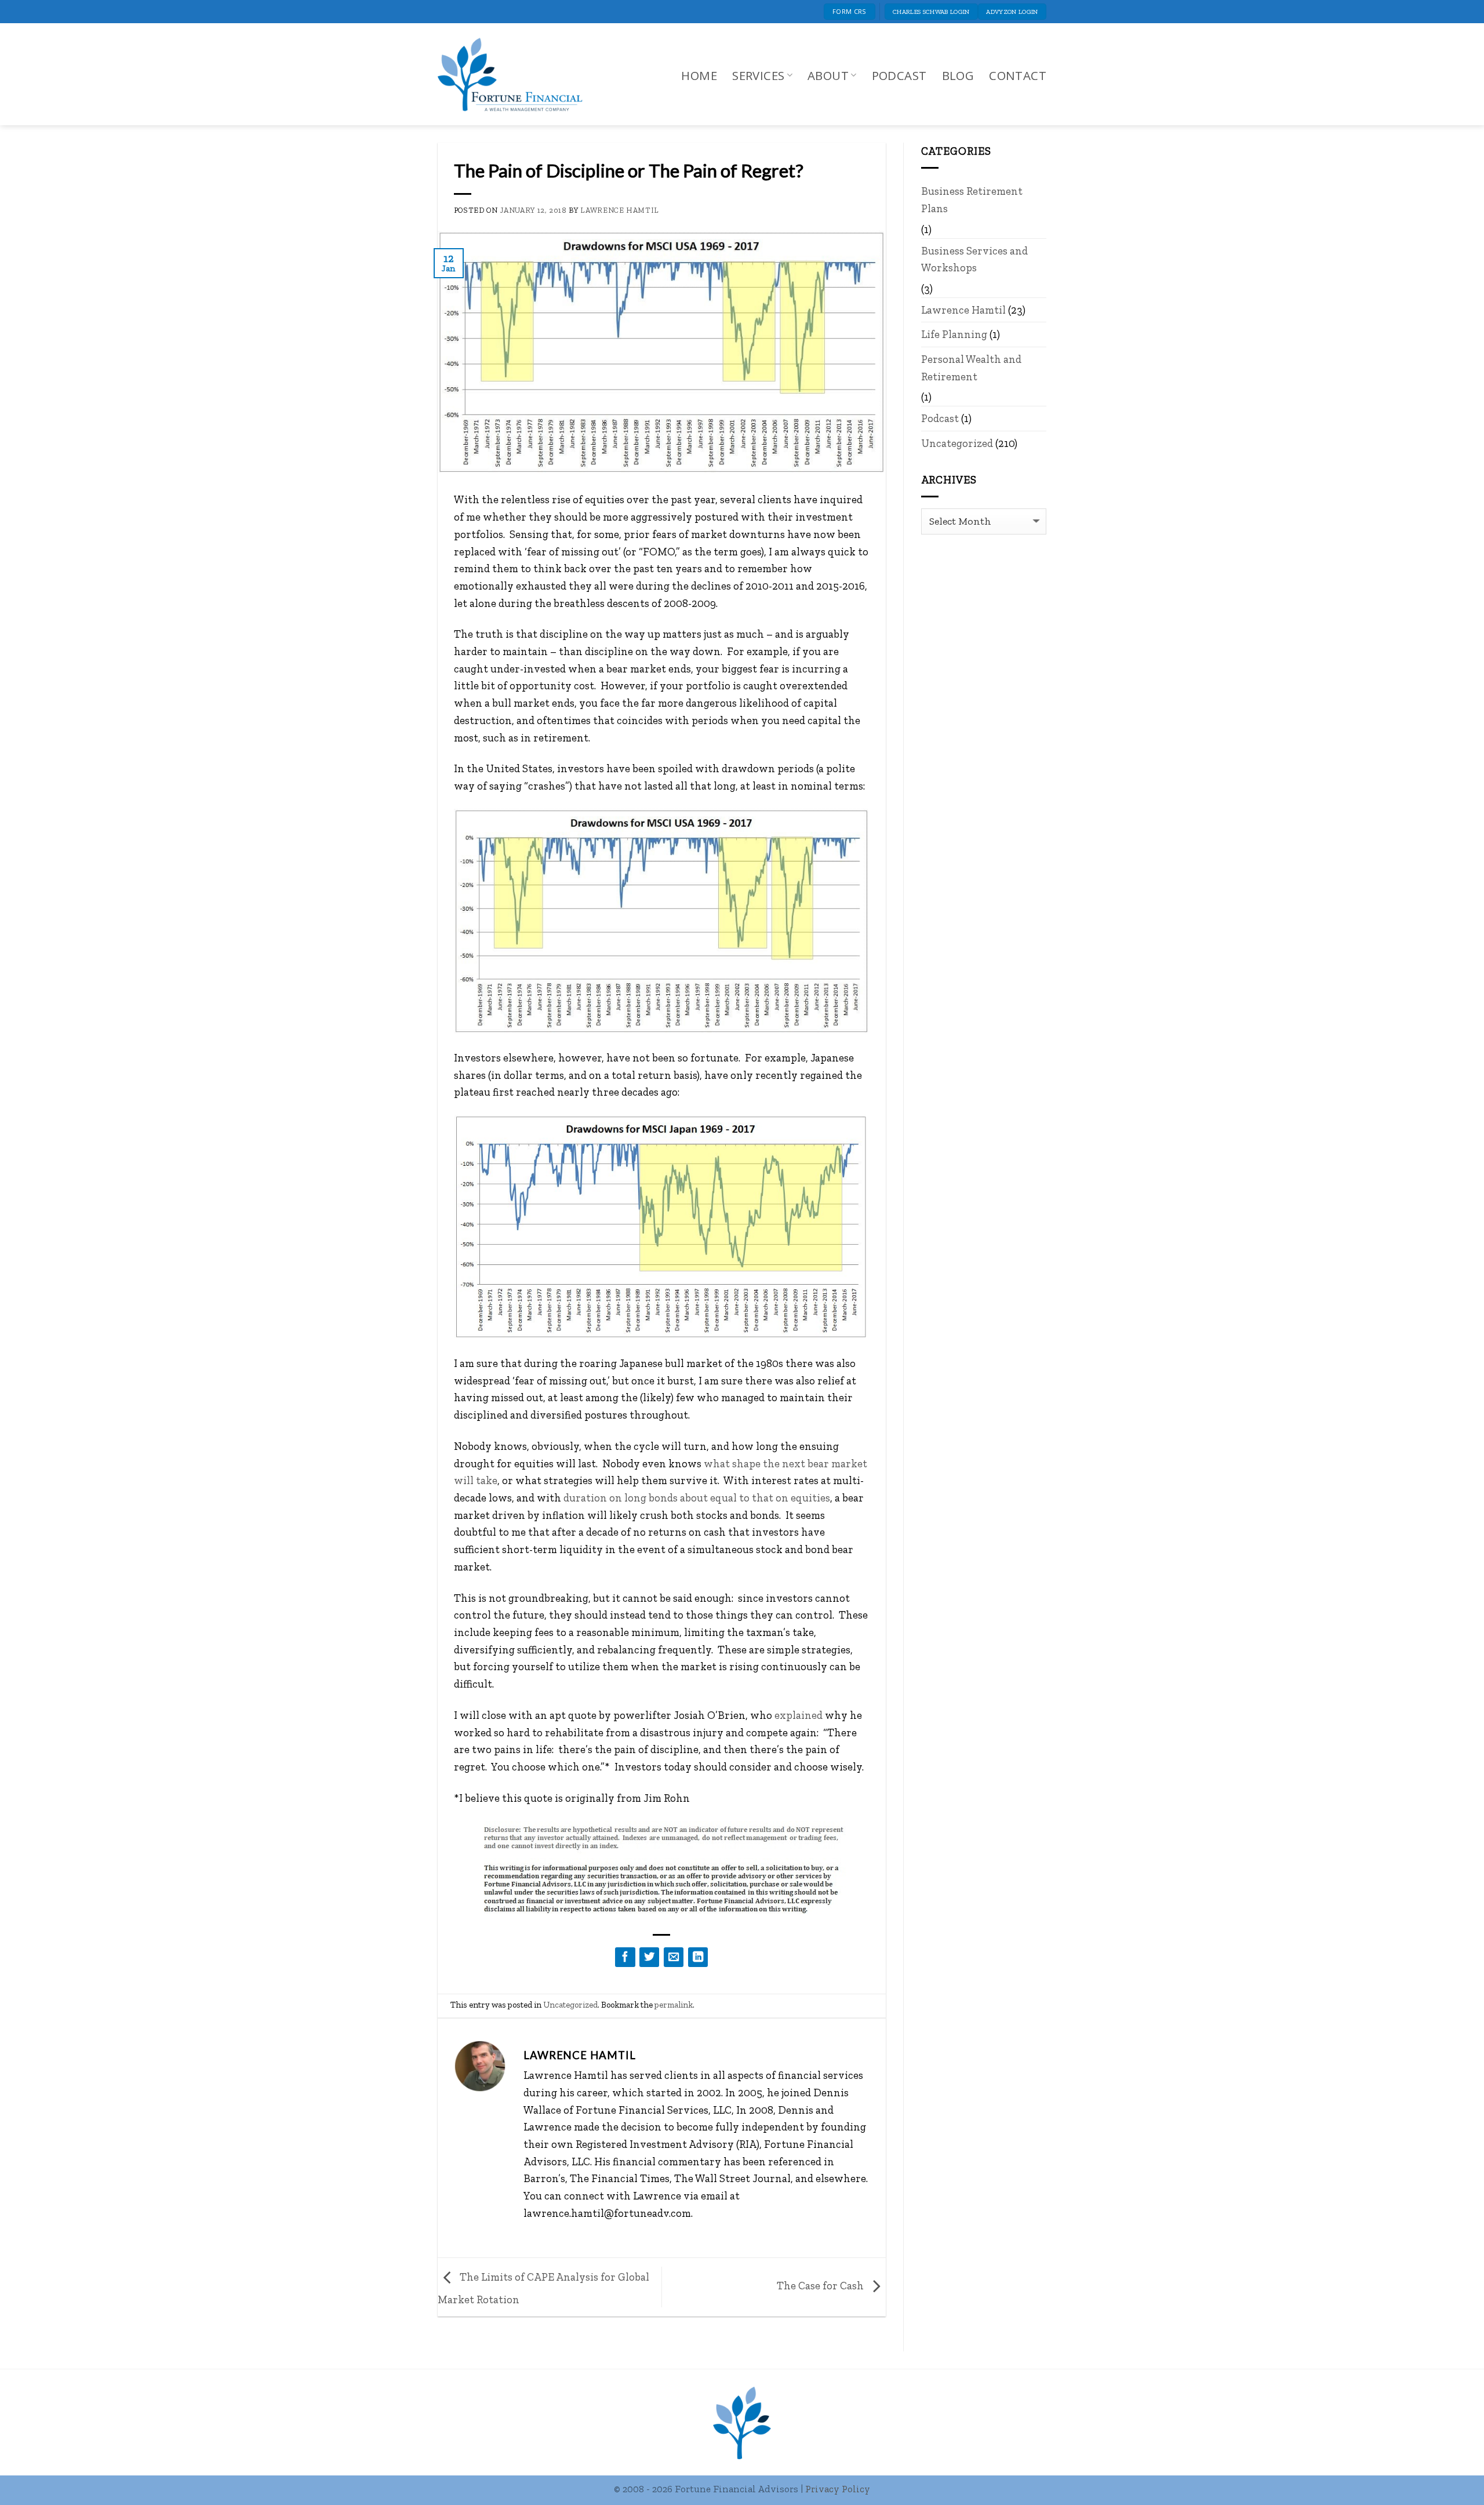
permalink (674, 2005)
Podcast (899, 75)
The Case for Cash (821, 2286)
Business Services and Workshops (974, 259)
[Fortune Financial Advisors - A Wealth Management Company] (516, 74)
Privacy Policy (838, 2489)
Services (758, 75)
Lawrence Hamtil (620, 210)
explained (799, 1715)
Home (699, 75)
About (828, 75)
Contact (1018, 75)
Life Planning (954, 334)
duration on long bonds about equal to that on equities (697, 1498)
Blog (958, 75)
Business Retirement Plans (972, 200)
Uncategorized (570, 2005)
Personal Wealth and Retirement (971, 368)
